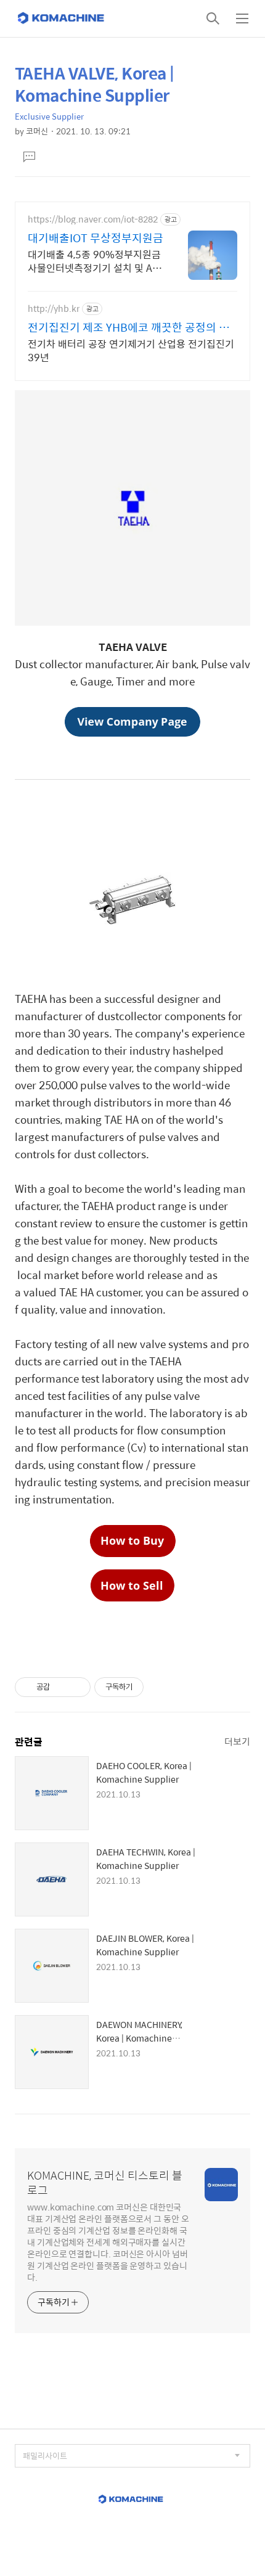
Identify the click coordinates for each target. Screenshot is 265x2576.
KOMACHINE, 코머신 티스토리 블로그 (105, 2183)
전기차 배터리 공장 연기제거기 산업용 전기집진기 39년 (131, 350)
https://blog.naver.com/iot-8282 (93, 219)
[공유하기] (61, 1687)
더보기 (237, 1741)
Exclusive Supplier (49, 116)
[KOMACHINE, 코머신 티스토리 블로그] (62, 18)
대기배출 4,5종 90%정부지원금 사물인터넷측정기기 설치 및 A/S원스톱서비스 (95, 261)
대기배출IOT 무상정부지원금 (96, 238)
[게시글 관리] (77, 1687)
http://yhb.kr (54, 309)
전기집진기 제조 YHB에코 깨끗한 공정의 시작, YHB (128, 327)
